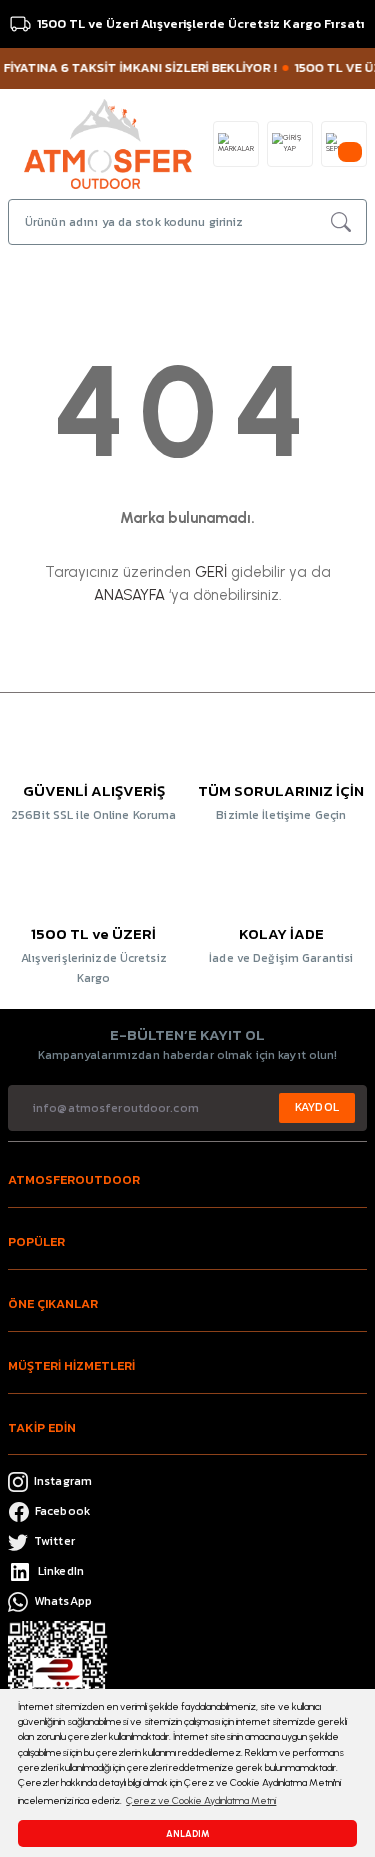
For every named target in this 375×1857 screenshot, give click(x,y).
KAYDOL (317, 1107)
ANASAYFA (129, 595)
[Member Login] (290, 144)
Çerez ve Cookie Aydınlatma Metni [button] (201, 1800)
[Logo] (108, 142)
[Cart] (344, 144)
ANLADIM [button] (188, 1833)
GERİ (211, 572)
